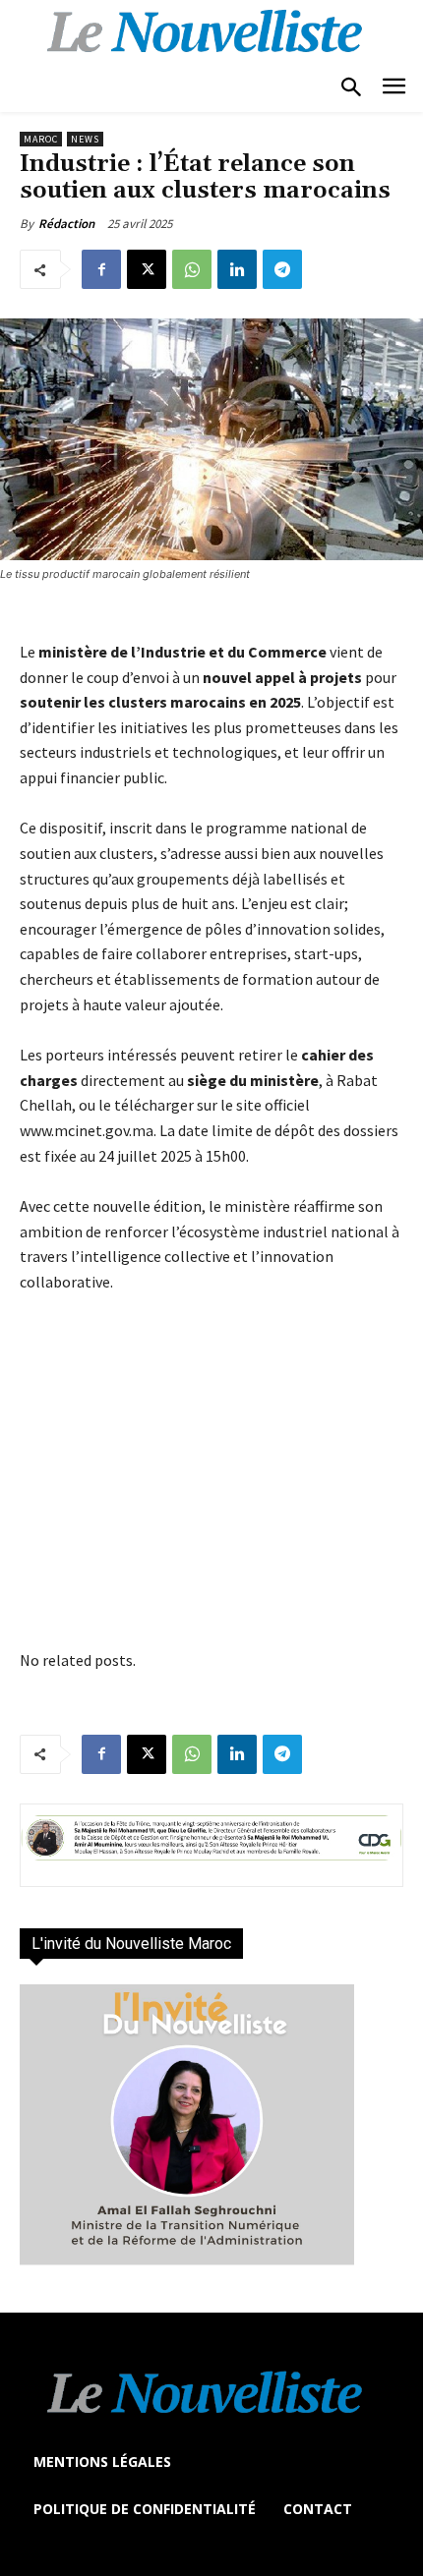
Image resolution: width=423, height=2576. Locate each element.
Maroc (41, 139)
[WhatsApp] (192, 269)
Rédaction (66, 224)
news (85, 139)
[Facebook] (101, 269)
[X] (147, 269)
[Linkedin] (237, 269)
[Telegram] (282, 269)
